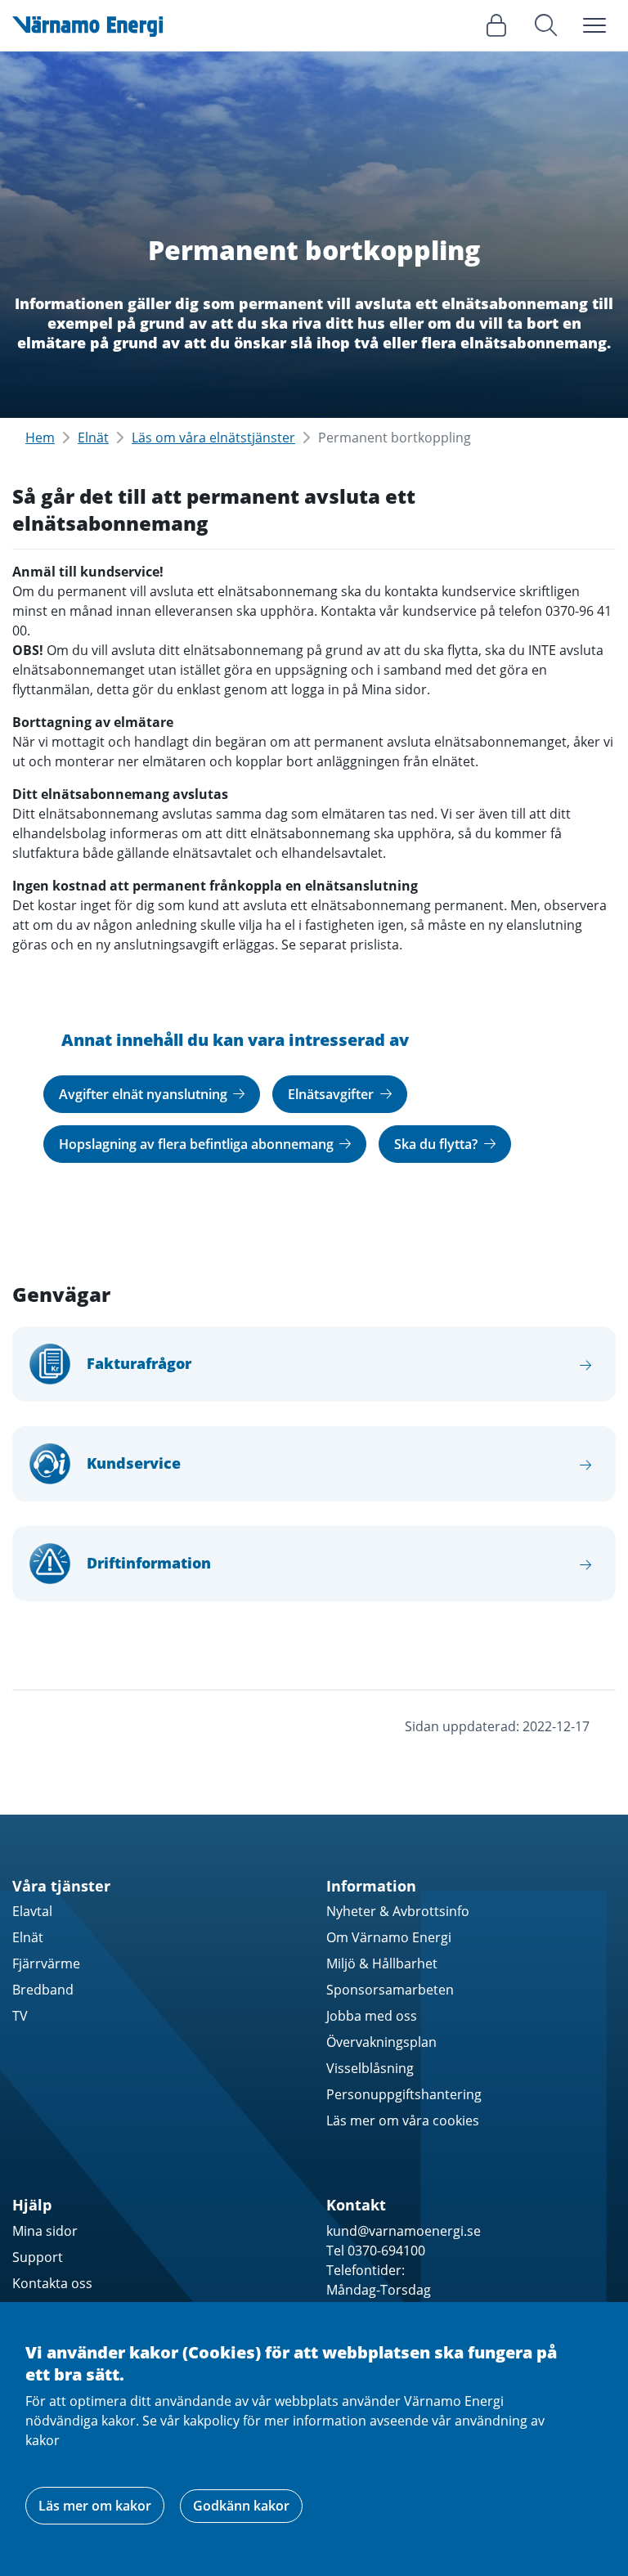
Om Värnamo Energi (389, 1937)
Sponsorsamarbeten (390, 1990)
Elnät (93, 438)
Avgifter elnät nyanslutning (145, 1094)
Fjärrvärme (46, 1963)
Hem (40, 438)
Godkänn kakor (241, 2506)
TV (20, 2016)
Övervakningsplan (381, 2042)
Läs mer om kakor (95, 2506)
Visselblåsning (370, 2068)
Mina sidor (45, 2231)
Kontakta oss (52, 2283)
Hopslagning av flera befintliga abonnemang (198, 1144)
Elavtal (32, 1911)
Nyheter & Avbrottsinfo (398, 1911)
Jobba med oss (372, 2016)
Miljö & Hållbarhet (382, 1963)
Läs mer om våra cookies (403, 2120)
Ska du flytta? (437, 1144)
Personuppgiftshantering (404, 2094)
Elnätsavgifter (332, 1094)
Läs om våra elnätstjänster (213, 438)
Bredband (43, 1990)
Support (38, 2257)
